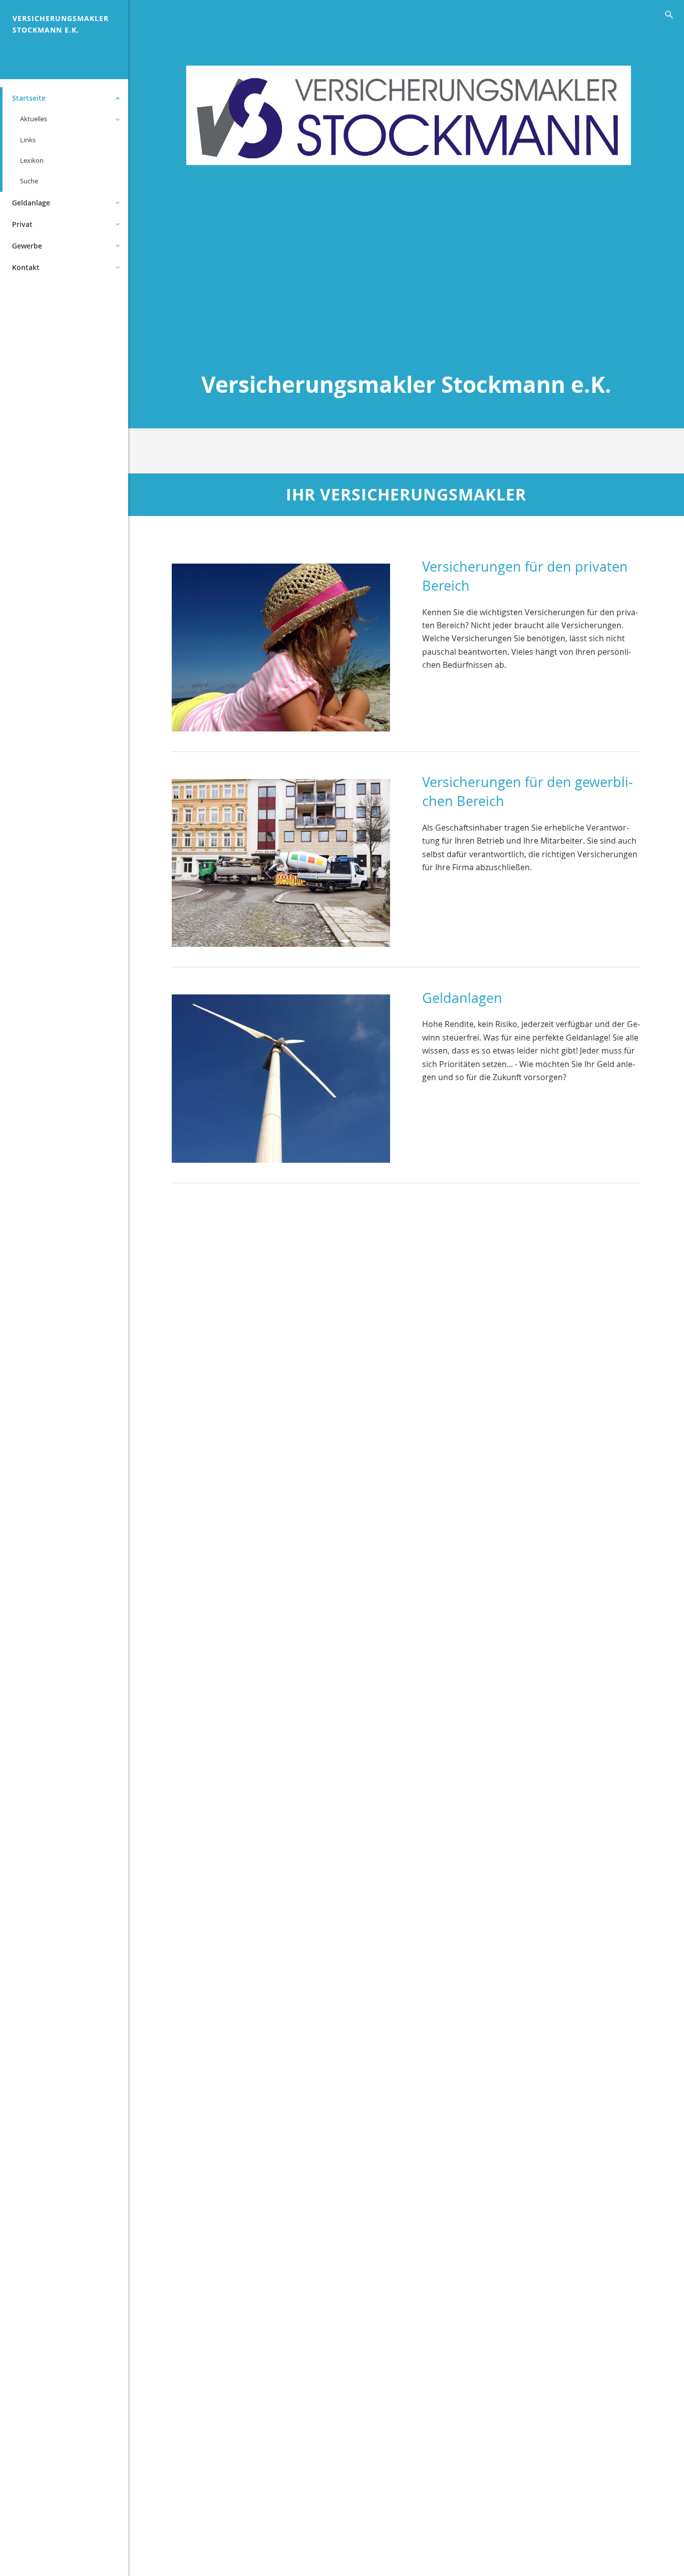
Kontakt (26, 267)
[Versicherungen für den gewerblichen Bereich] (281, 859)
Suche (29, 181)
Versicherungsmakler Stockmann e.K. (61, 24)
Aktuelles (34, 119)
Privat (22, 224)
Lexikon (32, 160)
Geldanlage (31, 203)
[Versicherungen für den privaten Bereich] (281, 644)
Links (28, 140)
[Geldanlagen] (281, 1075)
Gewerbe (27, 246)
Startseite (29, 98)
